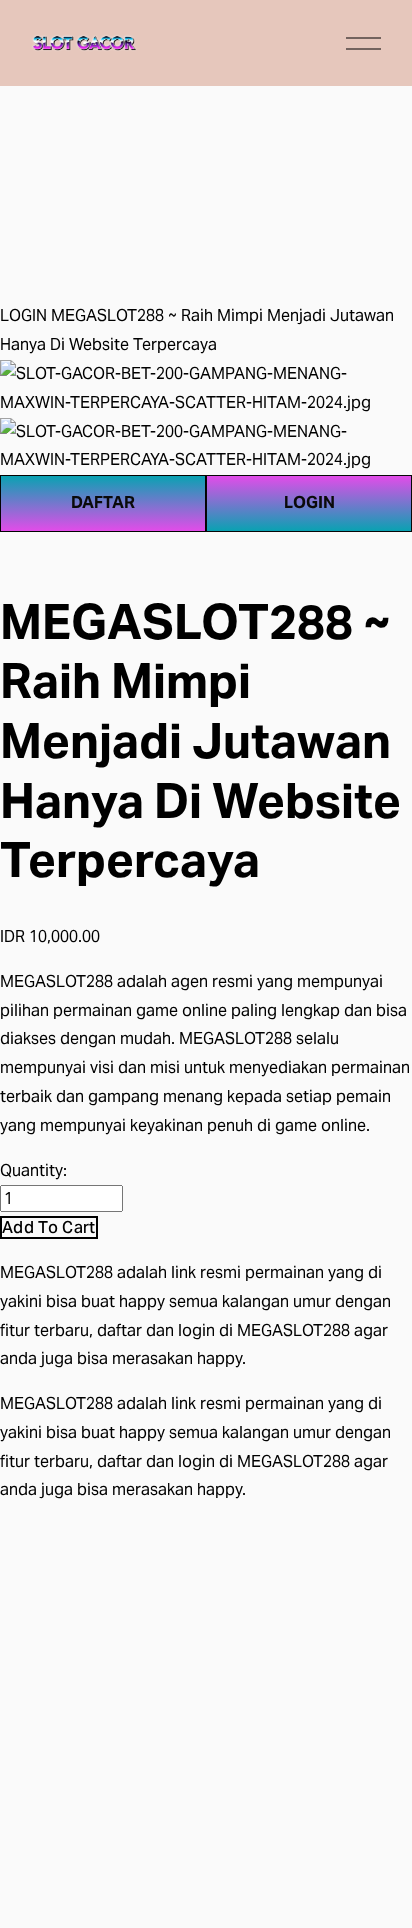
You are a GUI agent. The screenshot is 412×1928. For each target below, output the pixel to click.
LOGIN (23, 315)
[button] (49, 1227)
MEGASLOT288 (56, 1272)
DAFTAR (103, 502)
